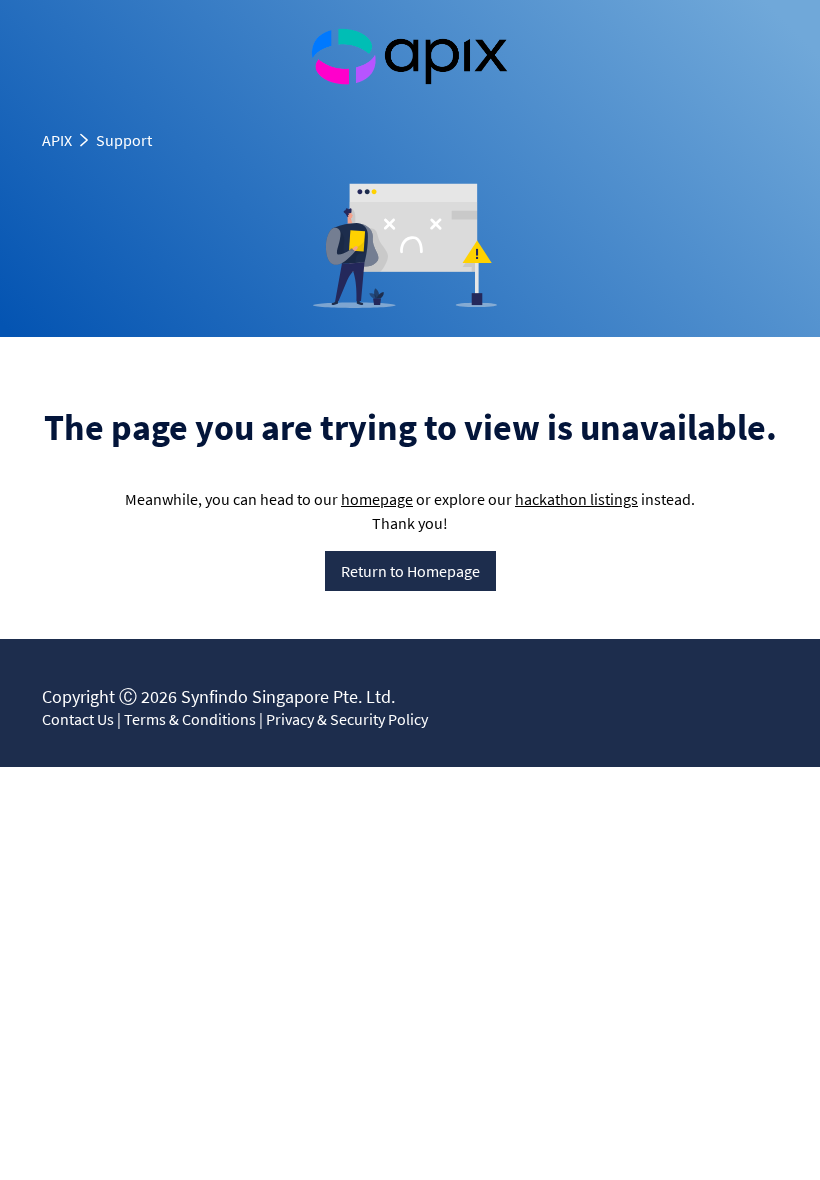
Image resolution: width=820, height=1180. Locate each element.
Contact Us (78, 719)
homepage (377, 499)
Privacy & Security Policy (347, 719)
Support (124, 140)
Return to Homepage (410, 571)
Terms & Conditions (190, 719)
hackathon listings (576, 499)
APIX (57, 140)
